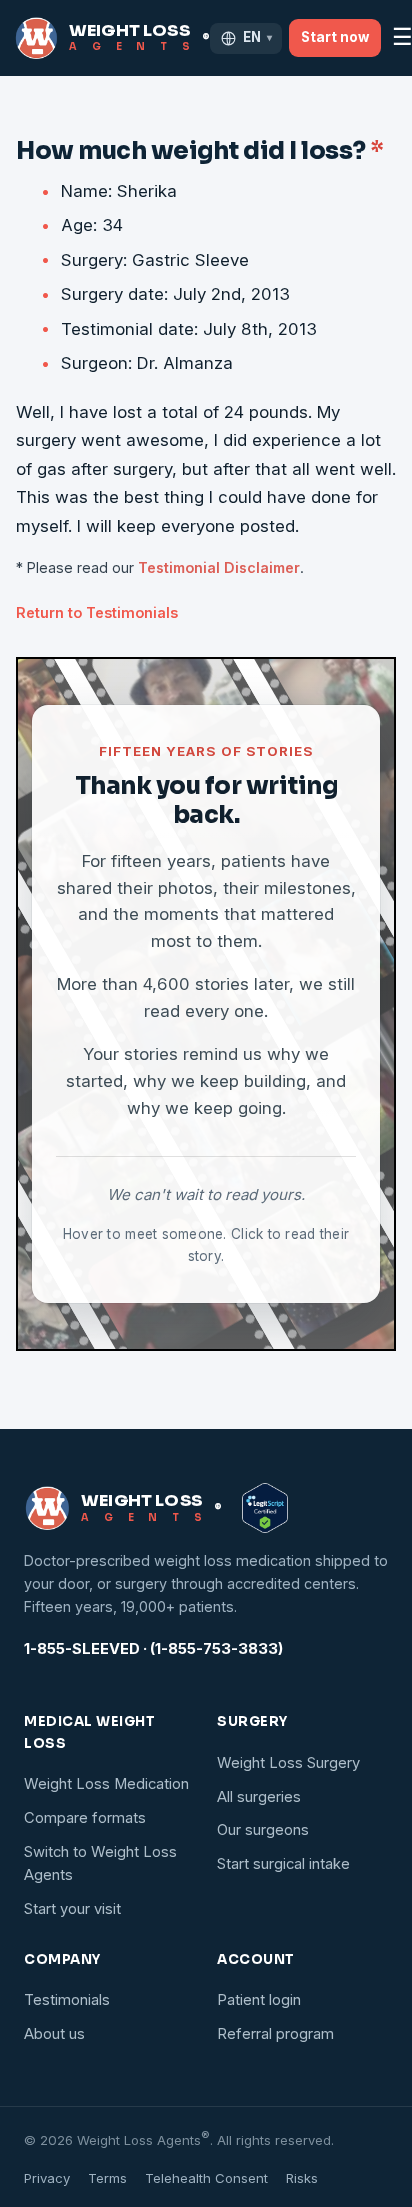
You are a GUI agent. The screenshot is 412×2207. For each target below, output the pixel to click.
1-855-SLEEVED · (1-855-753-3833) (153, 1649)
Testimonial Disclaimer (219, 567)
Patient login (259, 2000)
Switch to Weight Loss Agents (100, 1864)
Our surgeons (263, 1830)
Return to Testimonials (97, 612)
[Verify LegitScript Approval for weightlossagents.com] (265, 1508)
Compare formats (85, 1818)
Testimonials (67, 2000)
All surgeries (259, 1797)
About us (54, 2034)
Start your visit (72, 1909)
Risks (302, 2178)
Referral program (275, 2034)
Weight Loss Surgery (288, 1763)
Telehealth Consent (206, 2178)
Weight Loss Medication (106, 1784)
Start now (335, 37)
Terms (107, 2178)
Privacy (47, 2178)
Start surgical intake (283, 1864)
